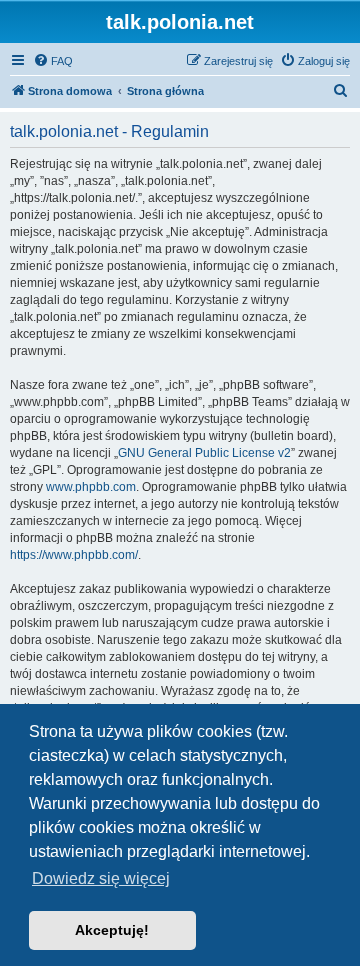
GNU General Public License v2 (204, 453)
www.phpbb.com (91, 487)
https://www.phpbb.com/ (74, 555)
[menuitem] (53, 61)
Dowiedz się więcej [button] (101, 878)
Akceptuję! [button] (112, 930)
